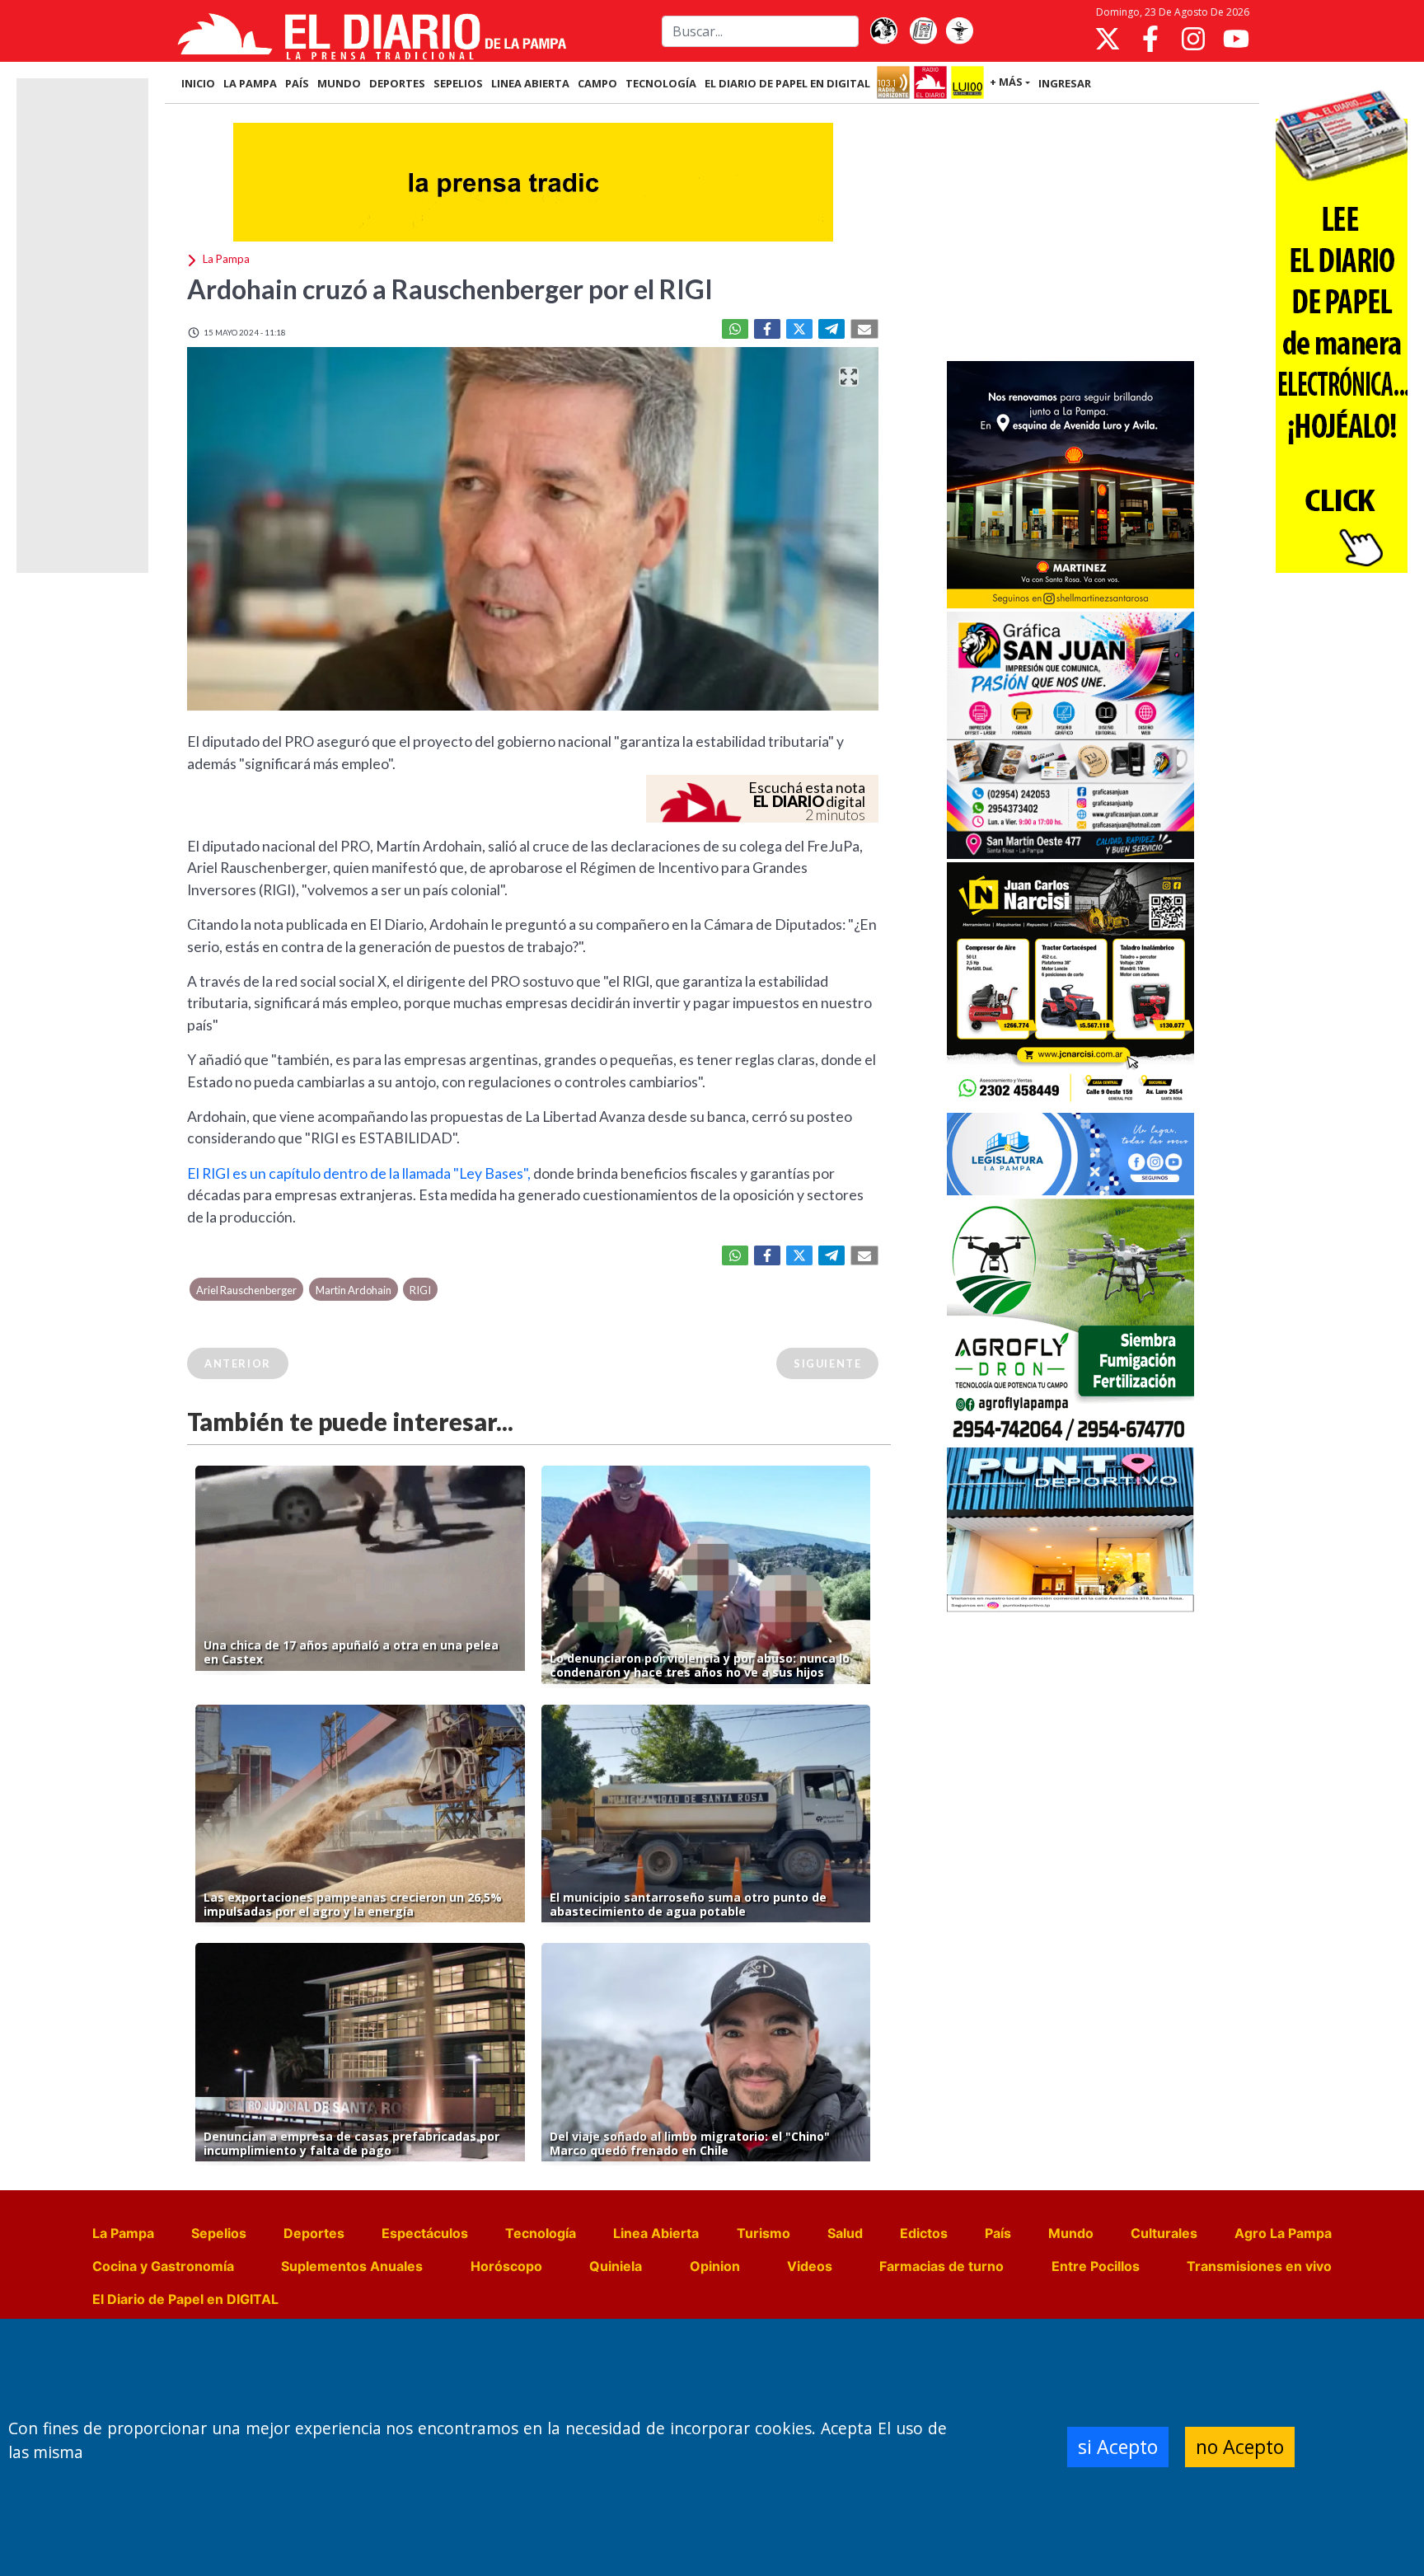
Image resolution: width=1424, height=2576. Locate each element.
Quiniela (616, 2266)
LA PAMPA (250, 83)
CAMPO (597, 83)
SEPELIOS (458, 83)
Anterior (238, 1363)
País (998, 2233)
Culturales (1164, 2233)
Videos (810, 2266)
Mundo (1071, 2233)
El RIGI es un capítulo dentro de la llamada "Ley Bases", (359, 1173)
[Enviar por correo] (864, 329)
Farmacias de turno (942, 2266)
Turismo (764, 2233)
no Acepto (1240, 2447)
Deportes (314, 2233)
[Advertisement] (1070, 234)
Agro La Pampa (1283, 2233)
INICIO (198, 83)
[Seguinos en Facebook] (1150, 39)
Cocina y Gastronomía (163, 2266)
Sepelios (219, 2233)
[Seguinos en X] (1108, 39)
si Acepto (1118, 2447)
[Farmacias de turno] (959, 31)
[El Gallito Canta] (883, 31)
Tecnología (541, 2233)
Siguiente (827, 1363)
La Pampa (123, 2233)
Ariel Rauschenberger (246, 1290)
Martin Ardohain (354, 1290)
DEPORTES (397, 83)
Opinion (715, 2266)
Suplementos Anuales (352, 2266)
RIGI (420, 1290)
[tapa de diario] (923, 31)
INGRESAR (1065, 83)
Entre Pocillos (1096, 2266)
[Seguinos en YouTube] (1236, 39)
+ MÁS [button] (1006, 82)
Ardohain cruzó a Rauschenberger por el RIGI (452, 289)
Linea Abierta (656, 2233)
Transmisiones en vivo (1259, 2266)
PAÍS (297, 83)
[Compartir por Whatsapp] (735, 329)
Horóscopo (506, 2266)
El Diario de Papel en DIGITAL (787, 83)
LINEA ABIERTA (530, 83)
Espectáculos (425, 2233)
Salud (845, 2233)
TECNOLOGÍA (661, 83)
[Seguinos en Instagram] (1193, 39)
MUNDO (339, 83)
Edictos (924, 2233)
